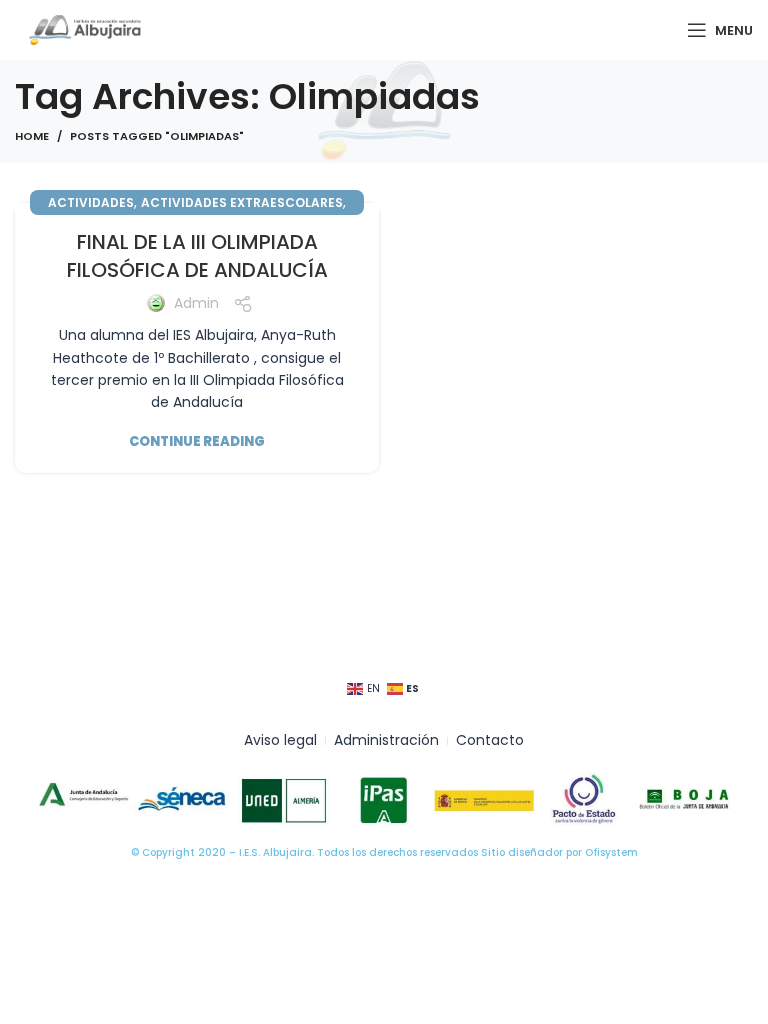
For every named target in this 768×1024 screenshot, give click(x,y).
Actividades (91, 202)
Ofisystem (611, 852)
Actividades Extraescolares (242, 202)
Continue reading (197, 441)
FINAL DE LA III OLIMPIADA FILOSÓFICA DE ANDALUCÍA (197, 256)
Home (32, 136)
